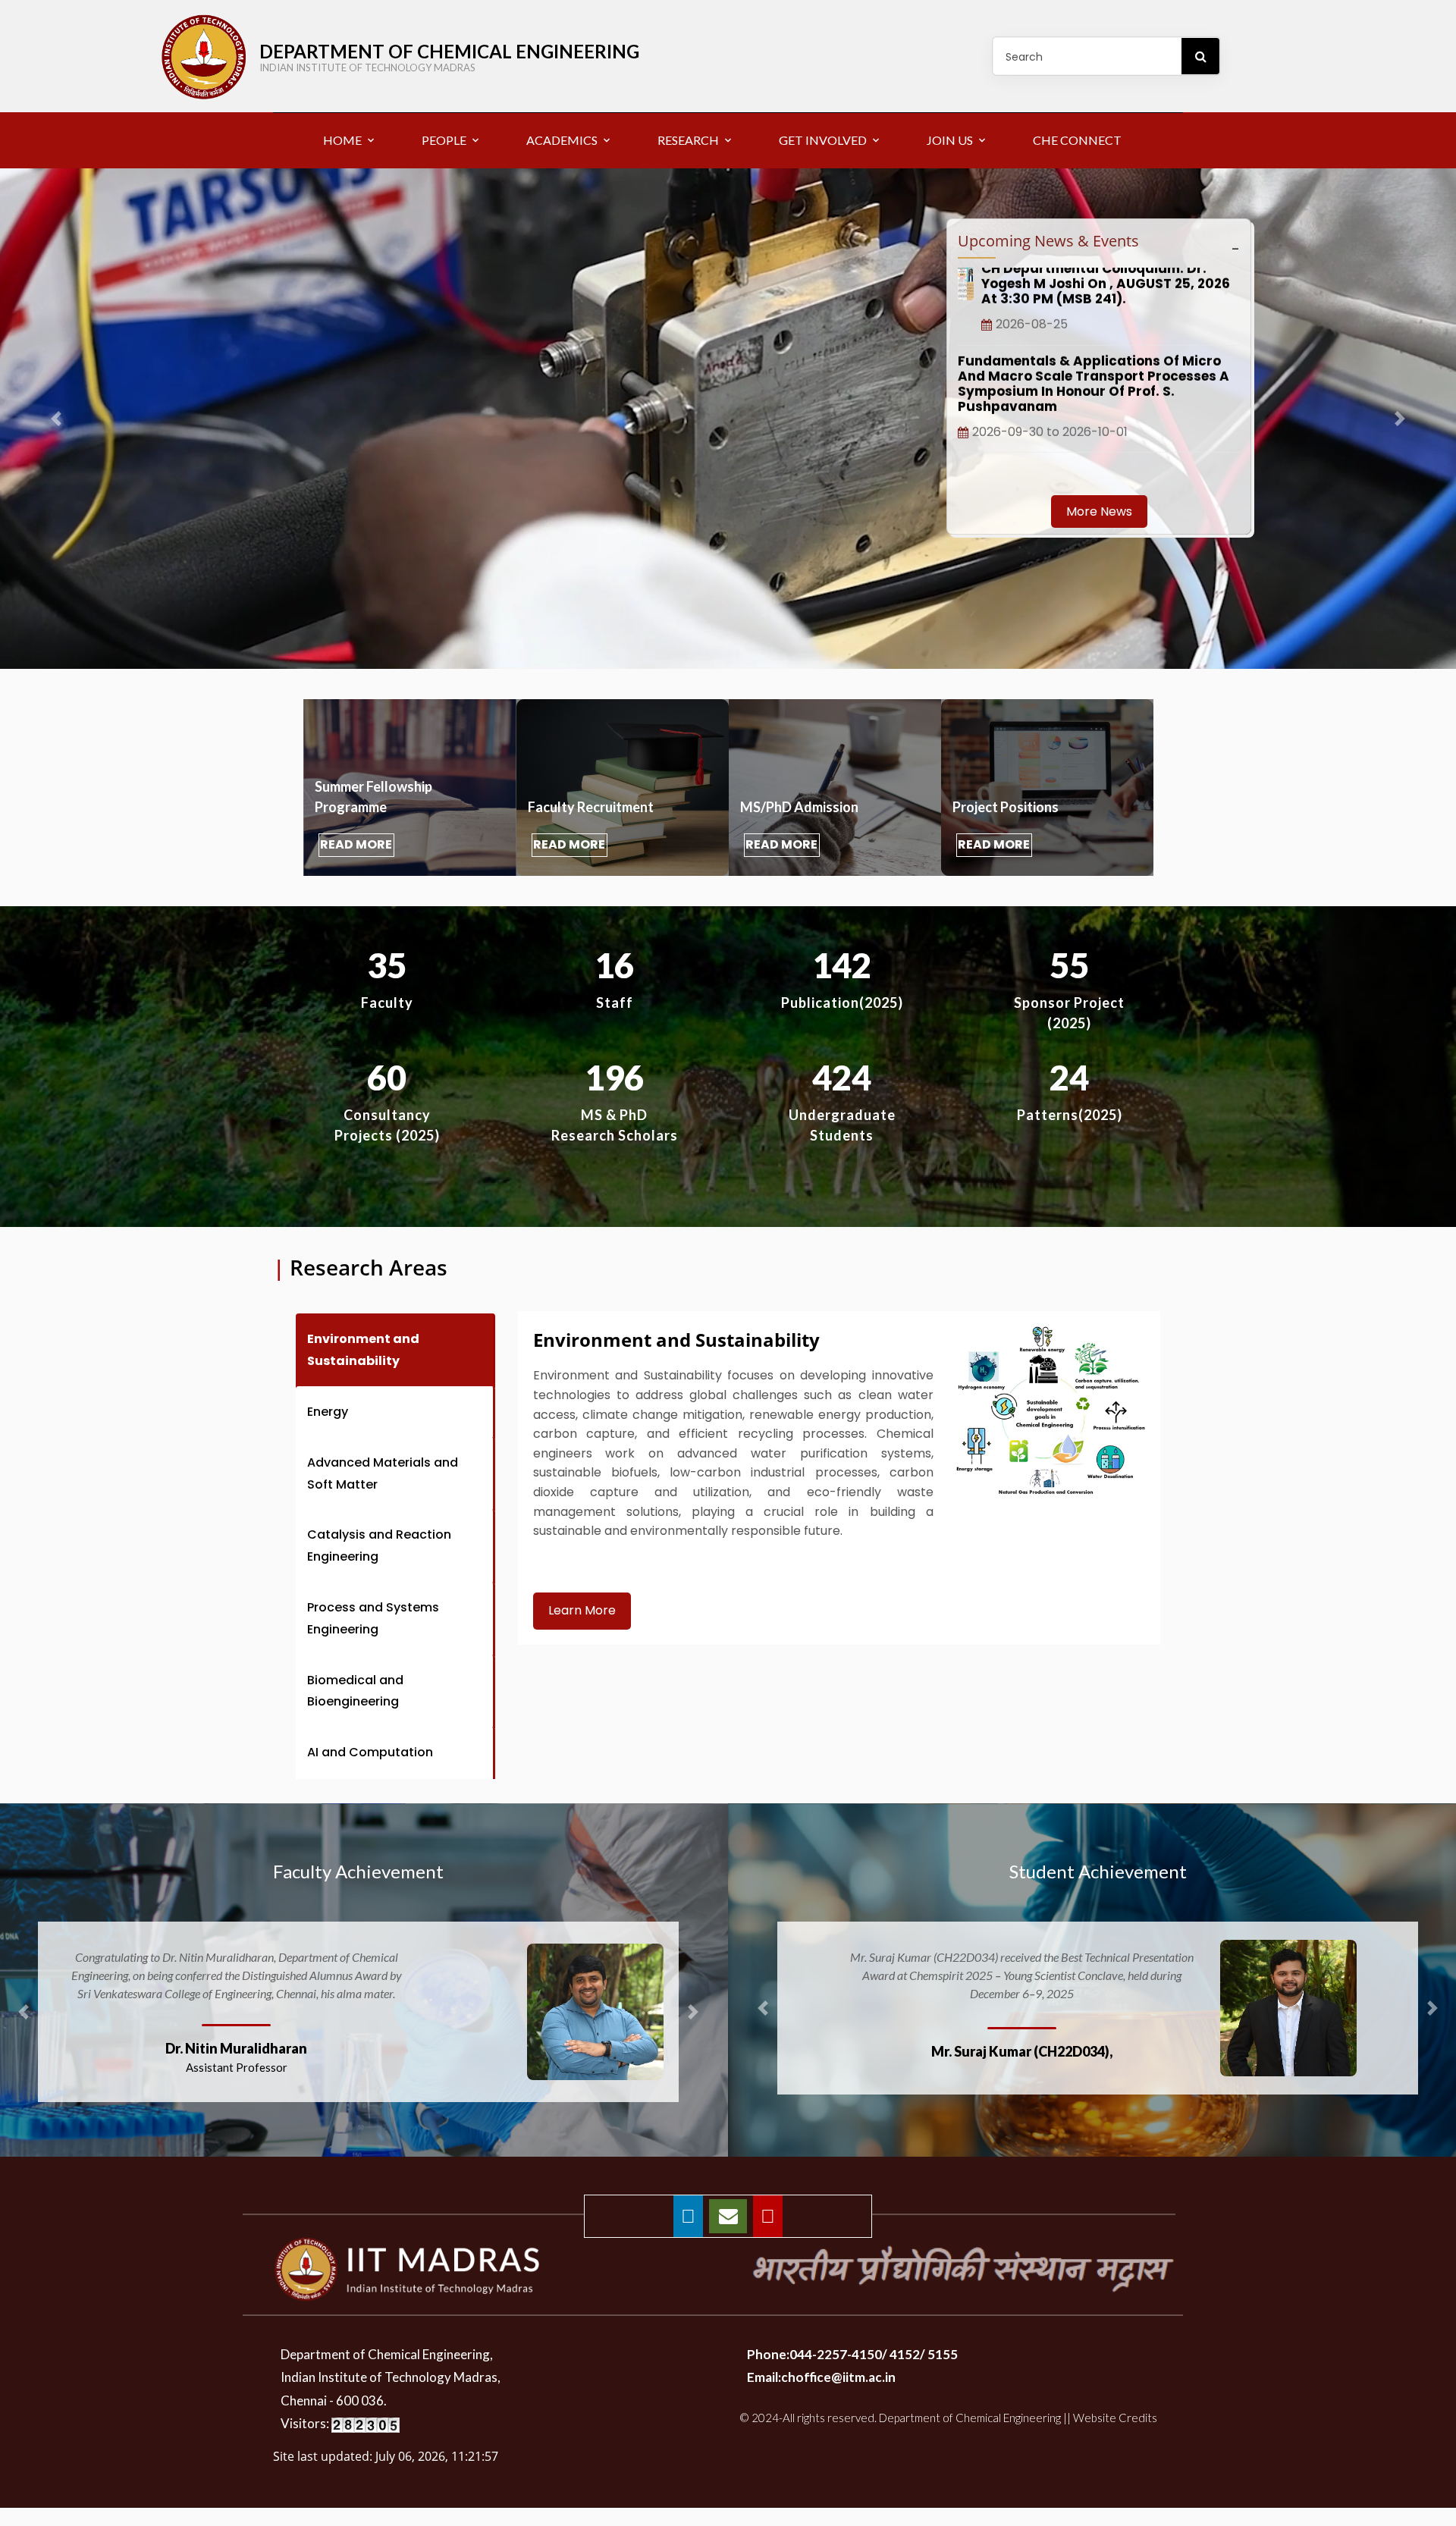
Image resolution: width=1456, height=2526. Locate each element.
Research (688, 140)
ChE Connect (1077, 140)
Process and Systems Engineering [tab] (373, 1618)
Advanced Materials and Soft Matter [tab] (383, 1473)
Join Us (950, 140)
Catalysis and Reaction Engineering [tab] (379, 1545)
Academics (562, 140)
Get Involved (823, 140)
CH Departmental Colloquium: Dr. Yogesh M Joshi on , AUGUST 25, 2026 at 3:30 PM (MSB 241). (1106, 407)
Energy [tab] (328, 1412)
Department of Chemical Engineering (449, 57)
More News (1099, 511)
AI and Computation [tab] (370, 1752)
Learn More (582, 1610)
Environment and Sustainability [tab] (363, 1350)
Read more (356, 844)
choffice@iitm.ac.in (838, 2395)
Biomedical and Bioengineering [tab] (355, 1691)
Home (342, 140)
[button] (693, 2021)
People (444, 140)
